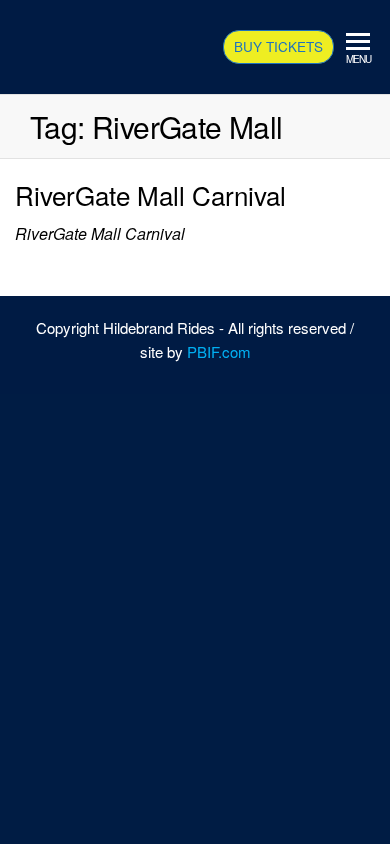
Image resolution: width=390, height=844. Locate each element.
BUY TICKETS (278, 46)
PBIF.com (219, 351)
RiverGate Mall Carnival (150, 194)
